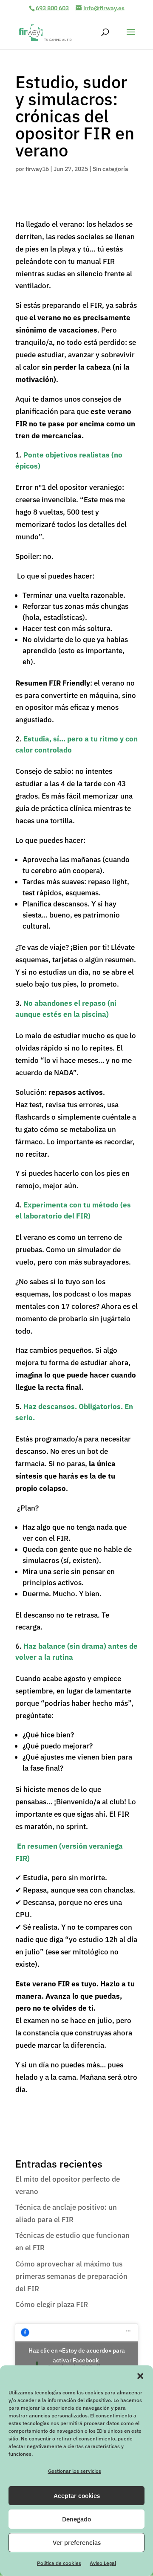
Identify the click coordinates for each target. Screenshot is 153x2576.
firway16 (37, 169)
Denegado (76, 2519)
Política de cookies (59, 2563)
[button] (140, 2376)
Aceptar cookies (77, 2496)
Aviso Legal (103, 2563)
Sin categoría (110, 169)
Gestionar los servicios (75, 2471)
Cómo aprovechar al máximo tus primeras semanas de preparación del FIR (71, 2276)
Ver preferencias (77, 2543)
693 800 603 (52, 8)
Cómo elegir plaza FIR (52, 2304)
